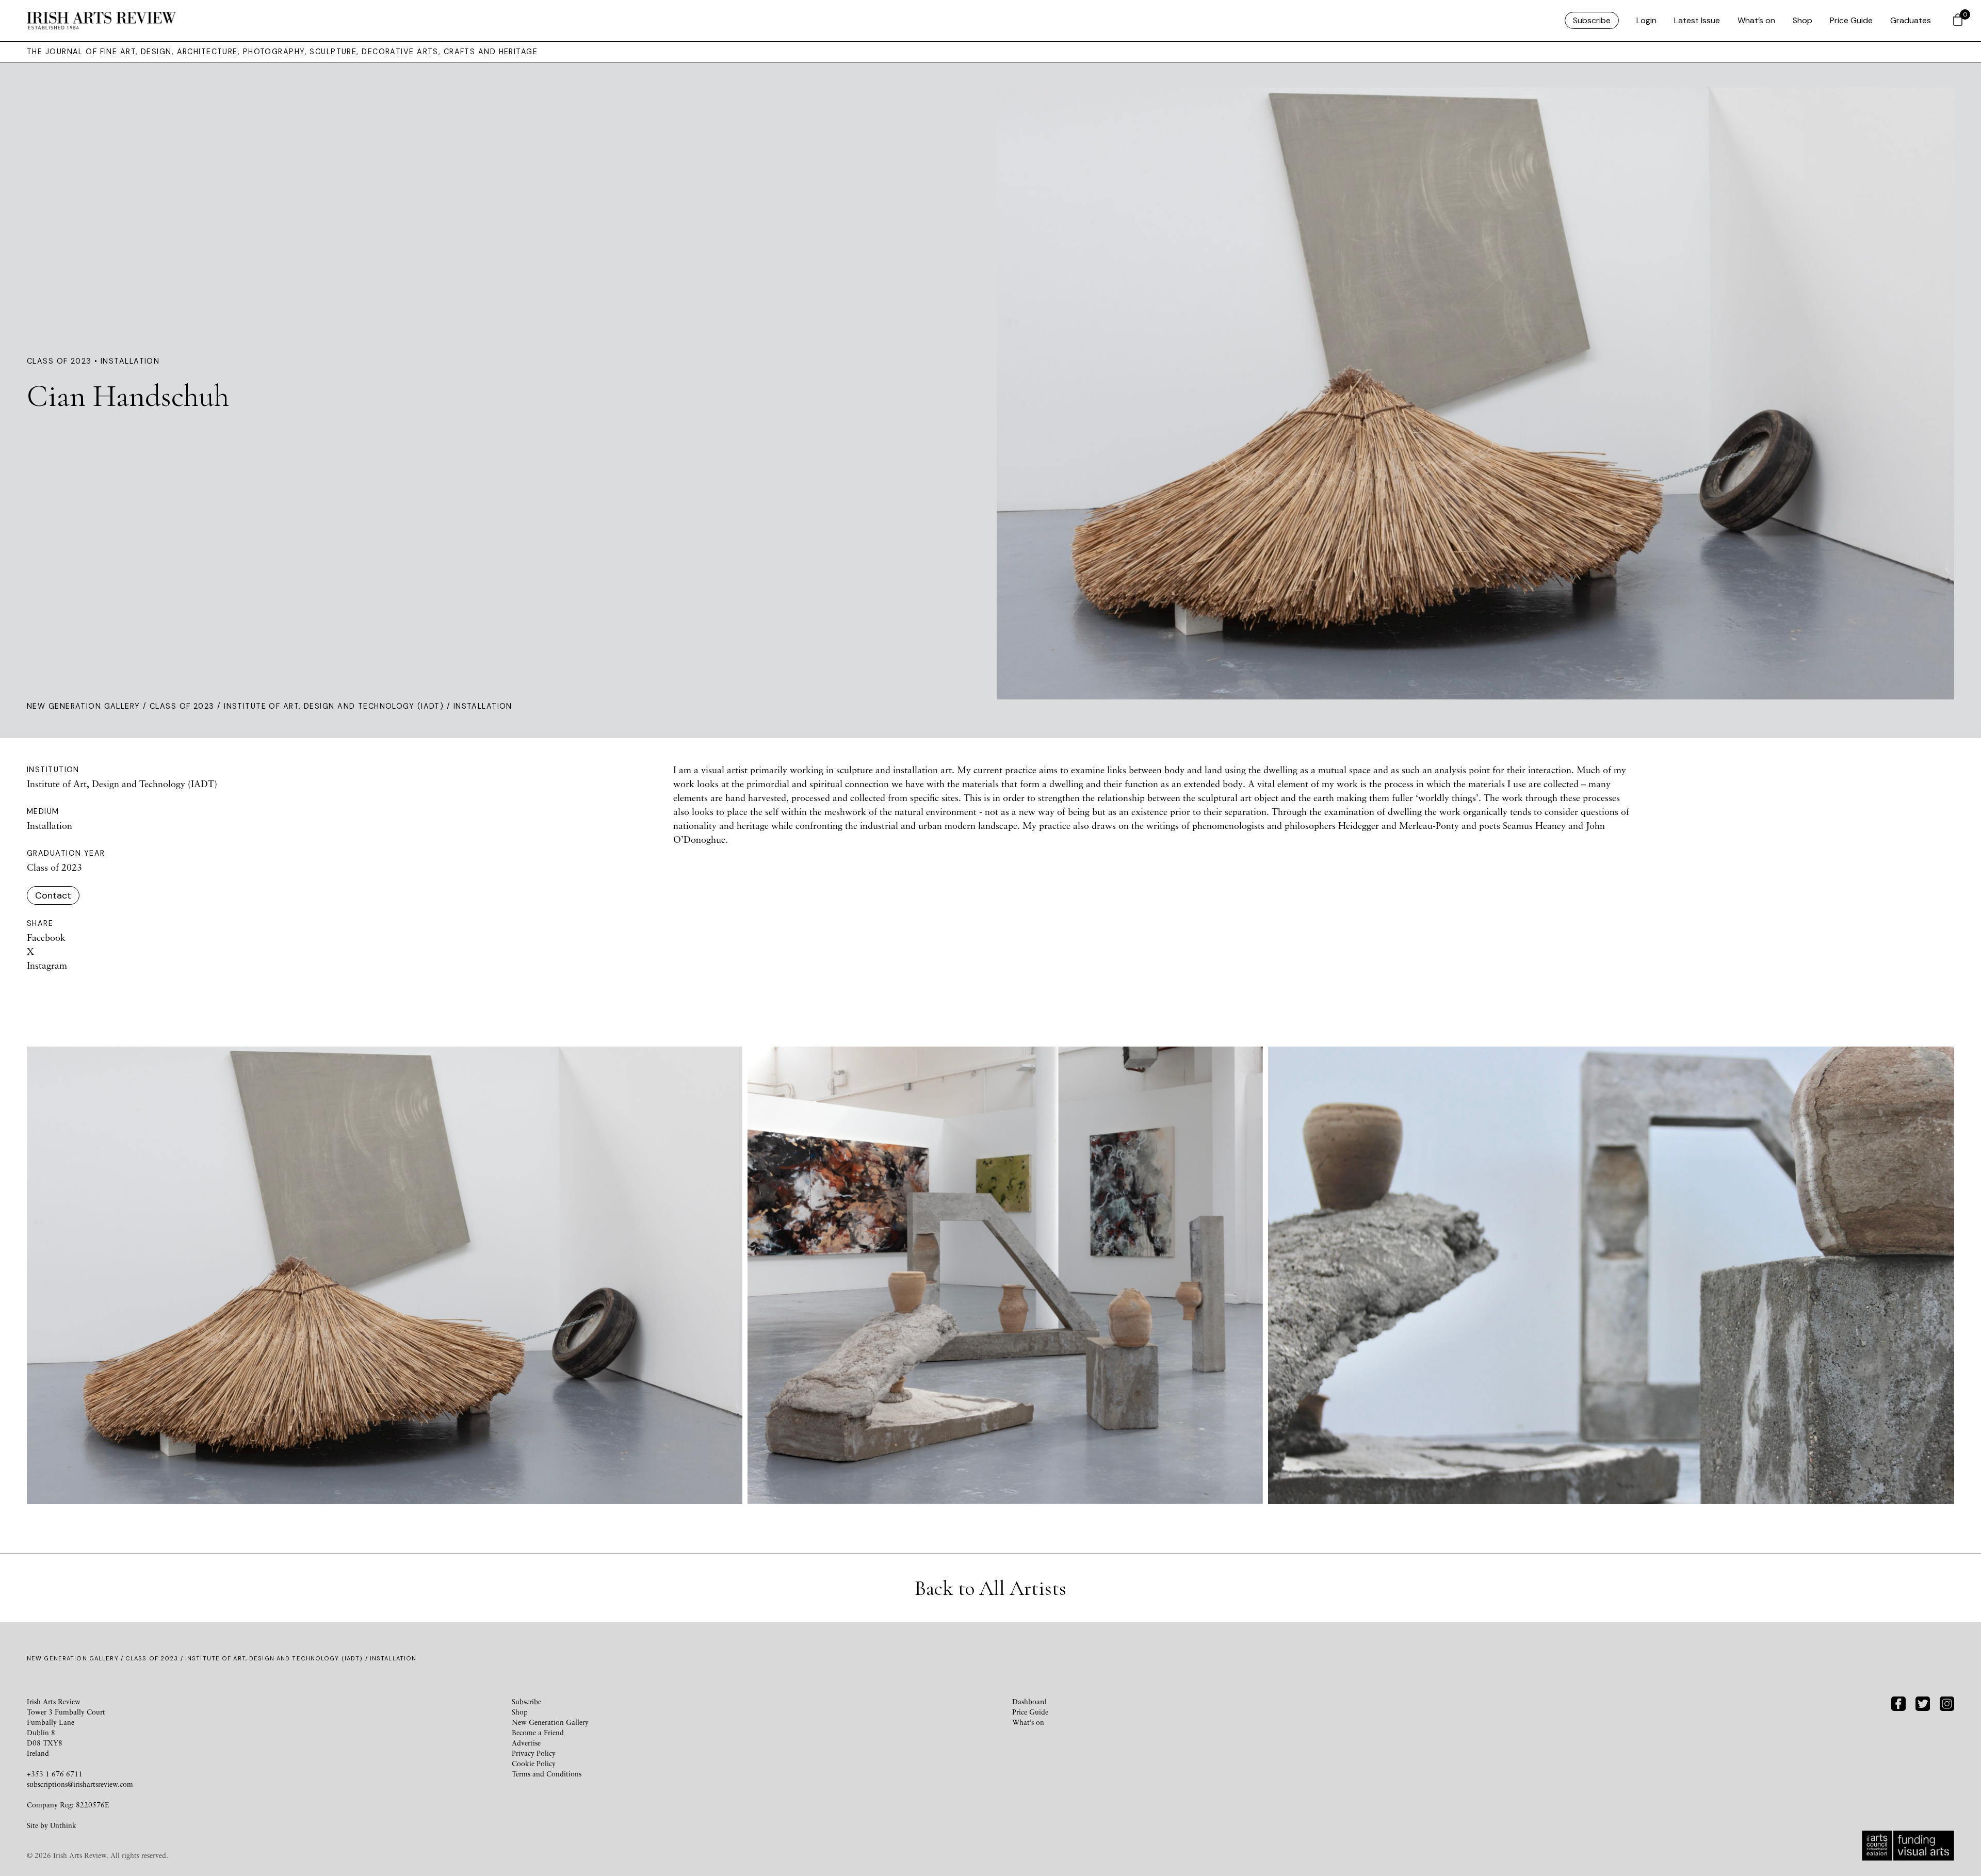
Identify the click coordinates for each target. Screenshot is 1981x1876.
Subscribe (1592, 20)
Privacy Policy (534, 1753)
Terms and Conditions (547, 1774)
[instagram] (1947, 1702)
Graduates (1911, 20)
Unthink (63, 1825)
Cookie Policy (534, 1763)
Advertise (526, 1743)
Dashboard (1029, 1701)
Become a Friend (538, 1732)
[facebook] (1898, 1702)
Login (1646, 20)
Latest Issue (1697, 20)
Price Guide (1851, 20)
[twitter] (1923, 1702)
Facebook (46, 937)
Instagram (47, 965)
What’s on (1756, 20)
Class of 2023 (182, 706)
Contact (53, 895)
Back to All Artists (990, 1588)
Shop (1803, 20)
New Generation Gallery (84, 706)
